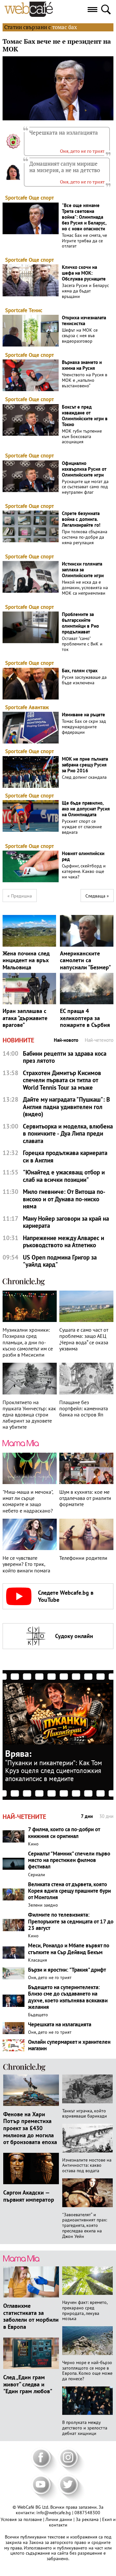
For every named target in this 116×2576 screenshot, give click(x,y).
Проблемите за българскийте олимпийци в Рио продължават (80, 623)
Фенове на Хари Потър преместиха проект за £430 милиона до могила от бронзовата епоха (30, 2128)
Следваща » (97, 896)
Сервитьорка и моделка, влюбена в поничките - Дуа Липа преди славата (68, 1134)
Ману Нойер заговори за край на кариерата (66, 1222)
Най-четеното (99, 1040)
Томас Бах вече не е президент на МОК (57, 45)
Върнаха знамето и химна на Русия (82, 365)
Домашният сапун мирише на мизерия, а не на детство (65, 167)
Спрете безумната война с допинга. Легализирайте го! (81, 519)
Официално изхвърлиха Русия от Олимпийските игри (84, 469)
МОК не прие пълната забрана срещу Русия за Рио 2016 (85, 765)
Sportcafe (16, 198)
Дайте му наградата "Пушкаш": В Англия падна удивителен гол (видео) (66, 1107)
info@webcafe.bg (54, 2513)
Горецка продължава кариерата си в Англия (65, 1156)
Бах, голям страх (80, 671)
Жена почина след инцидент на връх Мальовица (26, 960)
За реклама (88, 2519)
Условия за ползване (22, 2519)
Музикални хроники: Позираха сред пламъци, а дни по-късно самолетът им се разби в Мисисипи (28, 1342)
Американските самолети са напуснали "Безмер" (85, 960)
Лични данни (59, 2519)
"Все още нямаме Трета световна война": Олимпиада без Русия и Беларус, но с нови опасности (84, 217)
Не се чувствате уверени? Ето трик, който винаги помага (26, 1564)
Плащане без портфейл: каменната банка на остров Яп (84, 1409)
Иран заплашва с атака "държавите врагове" (25, 1018)
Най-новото (66, 1040)
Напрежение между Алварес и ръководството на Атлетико (63, 1242)
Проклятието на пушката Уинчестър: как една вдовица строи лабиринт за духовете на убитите (29, 1415)
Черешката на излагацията (64, 133)
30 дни (106, 1816)
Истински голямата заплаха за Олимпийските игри (83, 570)
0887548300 (87, 2513)
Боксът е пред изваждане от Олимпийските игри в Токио (85, 416)
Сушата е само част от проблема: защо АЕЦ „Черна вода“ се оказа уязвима (84, 1339)
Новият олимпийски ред (83, 856)
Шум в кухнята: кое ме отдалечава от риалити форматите (85, 1498)
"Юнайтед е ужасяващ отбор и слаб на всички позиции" (64, 1176)
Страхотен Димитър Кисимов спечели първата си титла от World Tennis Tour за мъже (62, 1080)
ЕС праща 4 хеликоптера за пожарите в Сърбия (85, 1018)
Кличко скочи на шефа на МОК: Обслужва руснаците (84, 273)
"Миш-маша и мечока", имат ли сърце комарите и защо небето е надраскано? (28, 1501)
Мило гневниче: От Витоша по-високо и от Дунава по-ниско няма (64, 1199)
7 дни (87, 1816)
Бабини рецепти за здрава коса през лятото (65, 1057)
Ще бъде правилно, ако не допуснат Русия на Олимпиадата (86, 809)
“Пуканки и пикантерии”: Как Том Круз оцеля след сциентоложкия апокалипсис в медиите (54, 1771)
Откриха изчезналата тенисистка (84, 321)
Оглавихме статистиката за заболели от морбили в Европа (31, 2316)
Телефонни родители (83, 1558)
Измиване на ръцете (83, 715)
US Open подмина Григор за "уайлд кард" (60, 1261)
